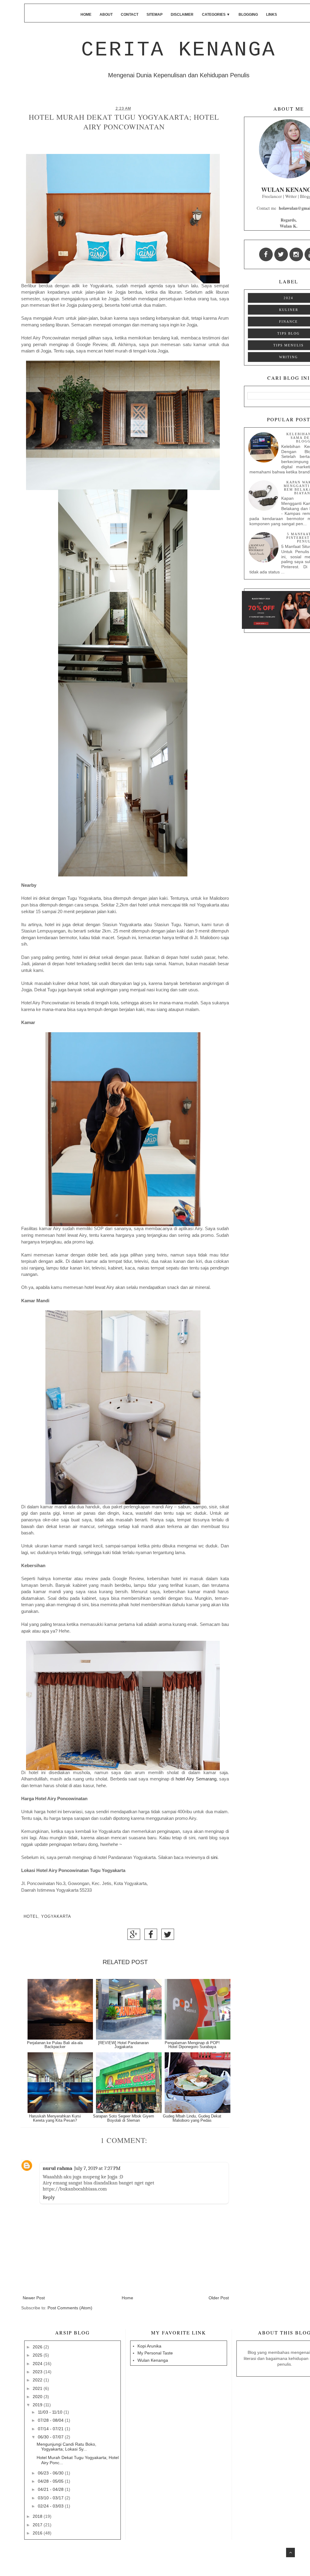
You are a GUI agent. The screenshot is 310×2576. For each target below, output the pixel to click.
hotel (31, 1917)
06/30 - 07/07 (51, 2437)
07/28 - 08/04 (51, 2420)
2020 (38, 2397)
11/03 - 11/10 (51, 2412)
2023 (38, 2372)
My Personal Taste (155, 2353)
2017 (38, 2525)
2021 (38, 2388)
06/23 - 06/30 (51, 2473)
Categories (216, 15)
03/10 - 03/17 (51, 2498)
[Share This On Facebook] (151, 1936)
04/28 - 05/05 (51, 2481)
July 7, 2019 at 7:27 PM (97, 2168)
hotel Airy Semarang (196, 1779)
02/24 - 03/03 (51, 2506)
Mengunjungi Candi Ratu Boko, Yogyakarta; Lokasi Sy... (66, 2447)
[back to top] (290, 2553)
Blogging (248, 15)
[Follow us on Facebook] (266, 254)
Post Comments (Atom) (70, 2308)
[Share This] (134, 1936)
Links (272, 15)
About (106, 15)
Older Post (219, 2298)
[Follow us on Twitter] (281, 254)
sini (214, 1857)
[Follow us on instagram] (296, 254)
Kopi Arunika (149, 2346)
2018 (38, 2516)
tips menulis (289, 345)
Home (86, 15)
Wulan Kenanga (153, 2360)
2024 (289, 298)
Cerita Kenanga (179, 50)
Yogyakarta (56, 1917)
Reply (49, 2197)
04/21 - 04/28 (51, 2489)
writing (289, 357)
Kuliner (289, 310)
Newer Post (34, 2298)
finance (289, 322)
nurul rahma (58, 2168)
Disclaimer (182, 15)
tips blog (289, 333)
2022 (38, 2380)
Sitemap (155, 15)
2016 (38, 2533)
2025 (38, 2355)
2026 (38, 2347)
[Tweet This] (168, 1936)
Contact (130, 15)
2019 (38, 2405)
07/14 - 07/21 (51, 2429)
